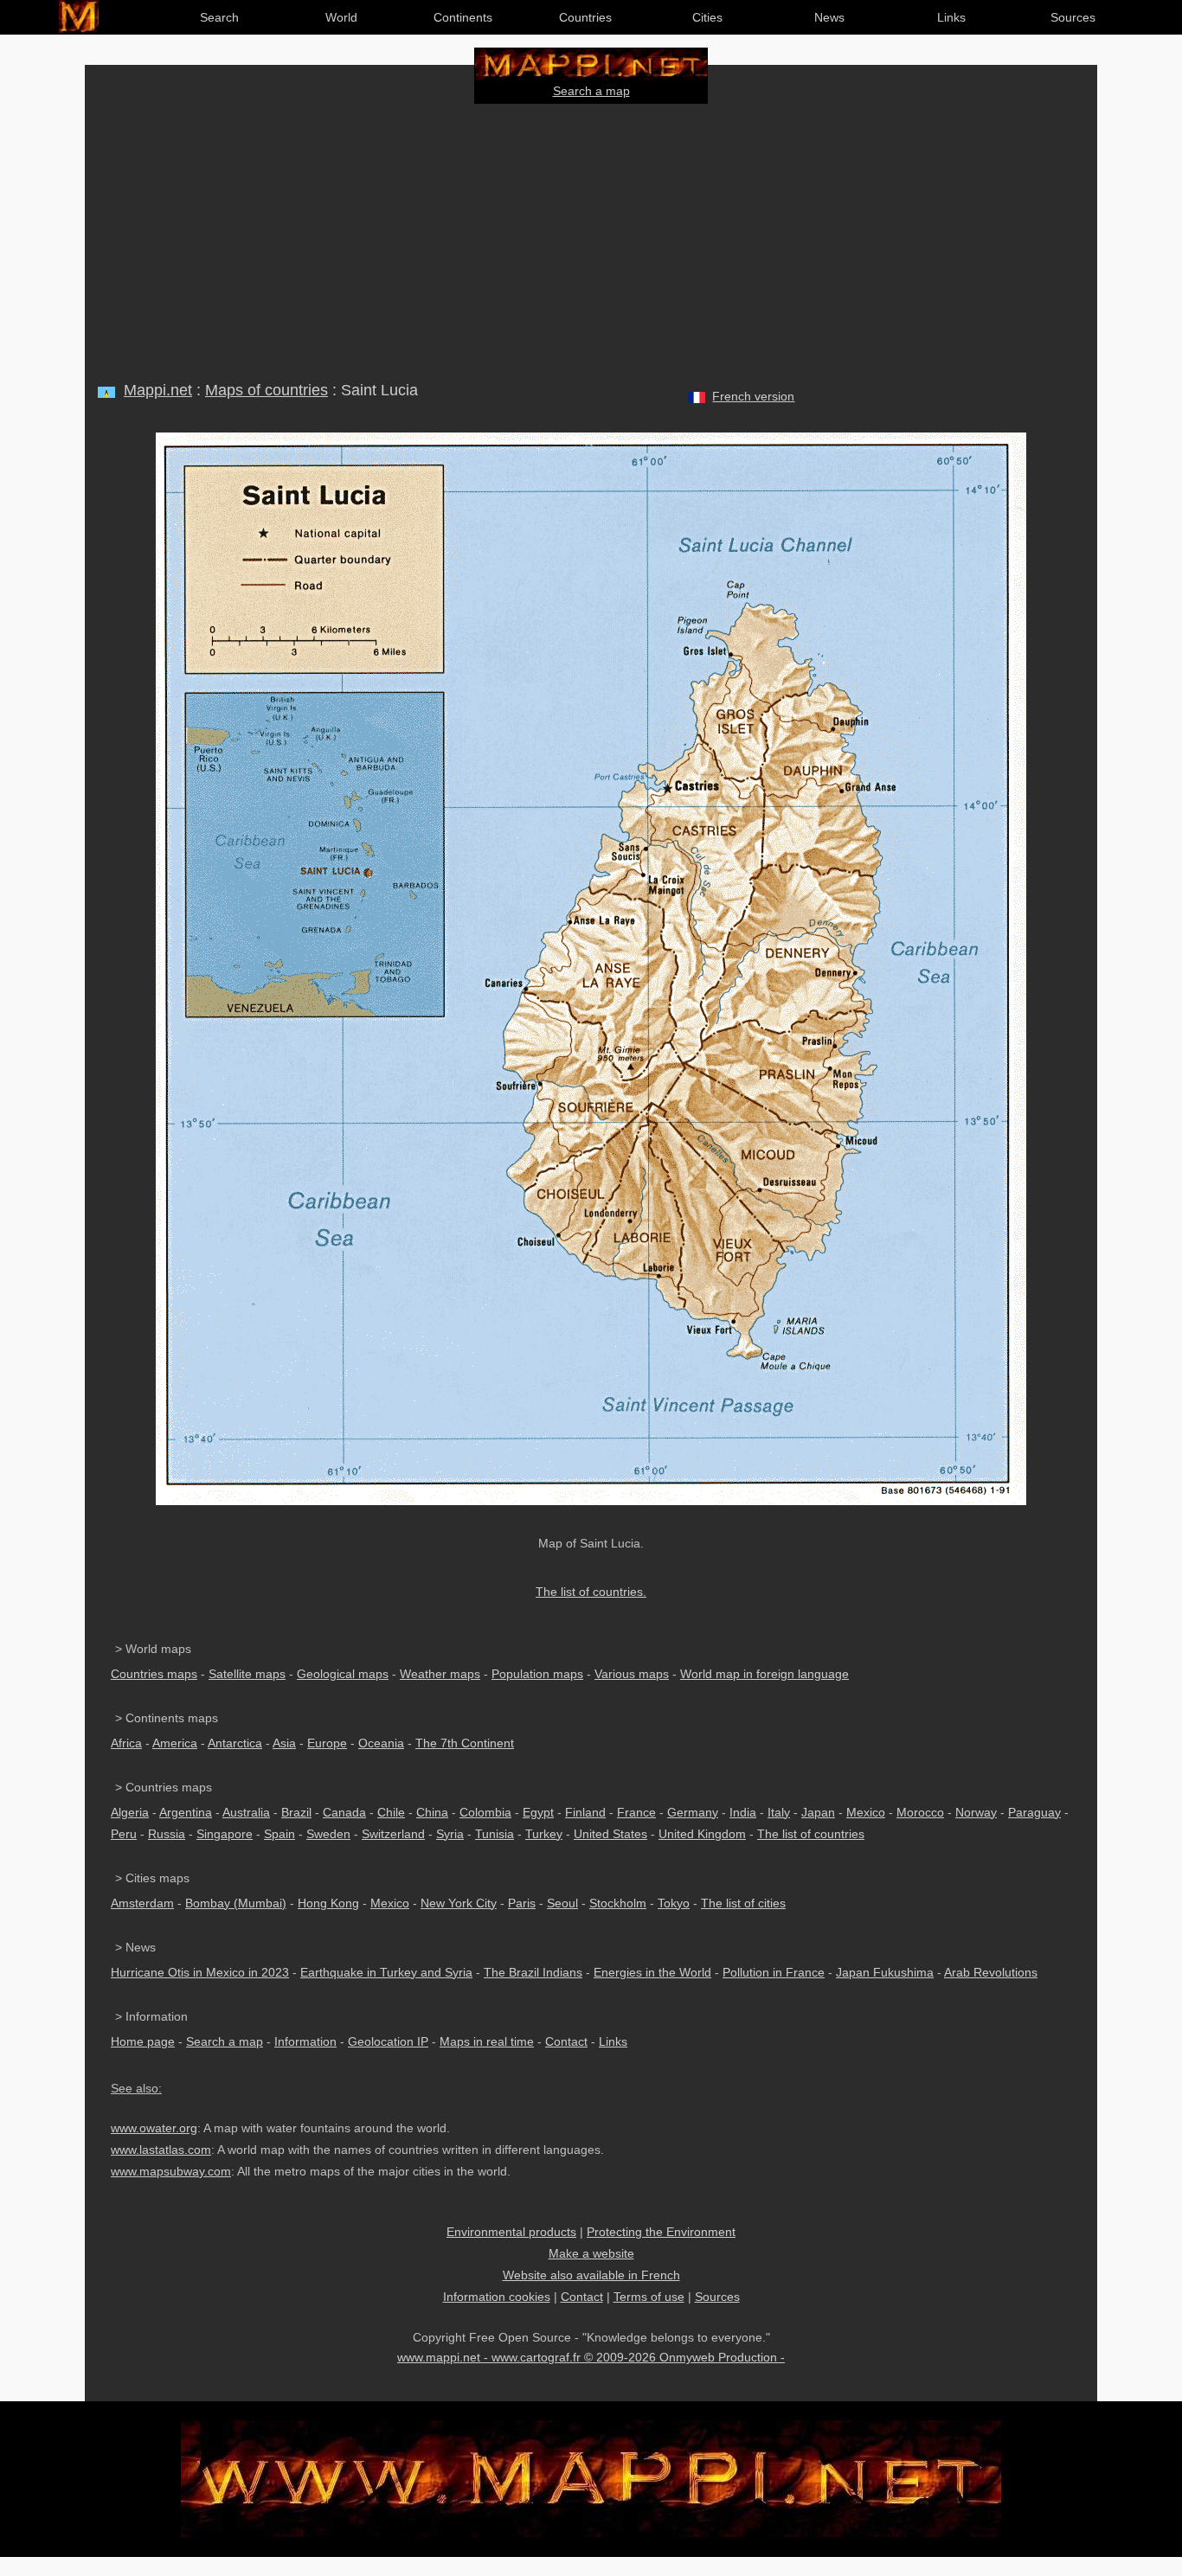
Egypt (538, 1812)
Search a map (591, 91)
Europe (327, 1743)
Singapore (225, 1834)
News (829, 17)
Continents (463, 17)
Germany (693, 1812)
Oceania (381, 1743)
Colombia (485, 1812)
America (175, 1743)
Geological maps (343, 1674)
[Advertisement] (591, 239)
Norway (976, 1812)
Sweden (328, 1834)
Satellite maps (247, 1674)
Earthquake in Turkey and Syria (386, 1972)
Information (305, 2041)
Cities (707, 17)
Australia (246, 1812)
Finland (585, 1812)
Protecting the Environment (661, 2232)
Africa (126, 1743)
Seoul (562, 1903)
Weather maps (440, 1674)
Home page (143, 2041)
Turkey (544, 1834)
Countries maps (154, 1674)
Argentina (186, 1812)
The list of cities (743, 1903)
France (636, 1812)
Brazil (296, 1812)
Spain (279, 1834)
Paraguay (1034, 1812)
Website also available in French (591, 2275)
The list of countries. (591, 1592)
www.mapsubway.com (171, 2171)
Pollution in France (774, 1972)
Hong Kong (328, 1903)
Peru (124, 1834)
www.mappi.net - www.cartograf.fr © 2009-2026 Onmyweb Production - (591, 2357)
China (432, 1812)
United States (610, 1834)
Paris (522, 1903)
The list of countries (811, 1834)
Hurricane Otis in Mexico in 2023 (200, 1972)
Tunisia (495, 1834)
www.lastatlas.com (161, 2150)
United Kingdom (702, 1834)
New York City (459, 1903)
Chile (391, 1812)
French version (753, 396)
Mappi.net (158, 390)
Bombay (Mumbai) (236, 1903)
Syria (450, 1834)
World (341, 17)
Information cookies (497, 2297)
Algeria (130, 1812)
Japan (818, 1812)
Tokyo (674, 1903)
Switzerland (393, 1834)
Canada (344, 1812)
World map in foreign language (764, 1674)
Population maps (537, 1674)
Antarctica (235, 1743)
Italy (779, 1812)
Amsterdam (142, 1903)
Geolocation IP (388, 2041)
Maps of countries (267, 390)
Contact (566, 2041)
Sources (1073, 17)
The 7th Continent (465, 1743)
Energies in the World (652, 1972)
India (743, 1812)
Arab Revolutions (991, 1972)
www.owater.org (154, 2128)
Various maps (632, 1674)
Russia (167, 1834)
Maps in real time (487, 2041)
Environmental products (511, 2232)
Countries (585, 17)
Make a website (591, 2253)
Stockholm (618, 1903)
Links (951, 17)
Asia (284, 1743)
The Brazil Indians (533, 1972)
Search (219, 17)
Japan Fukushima (885, 1972)
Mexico (866, 1812)
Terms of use (649, 2297)
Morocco (920, 1812)
